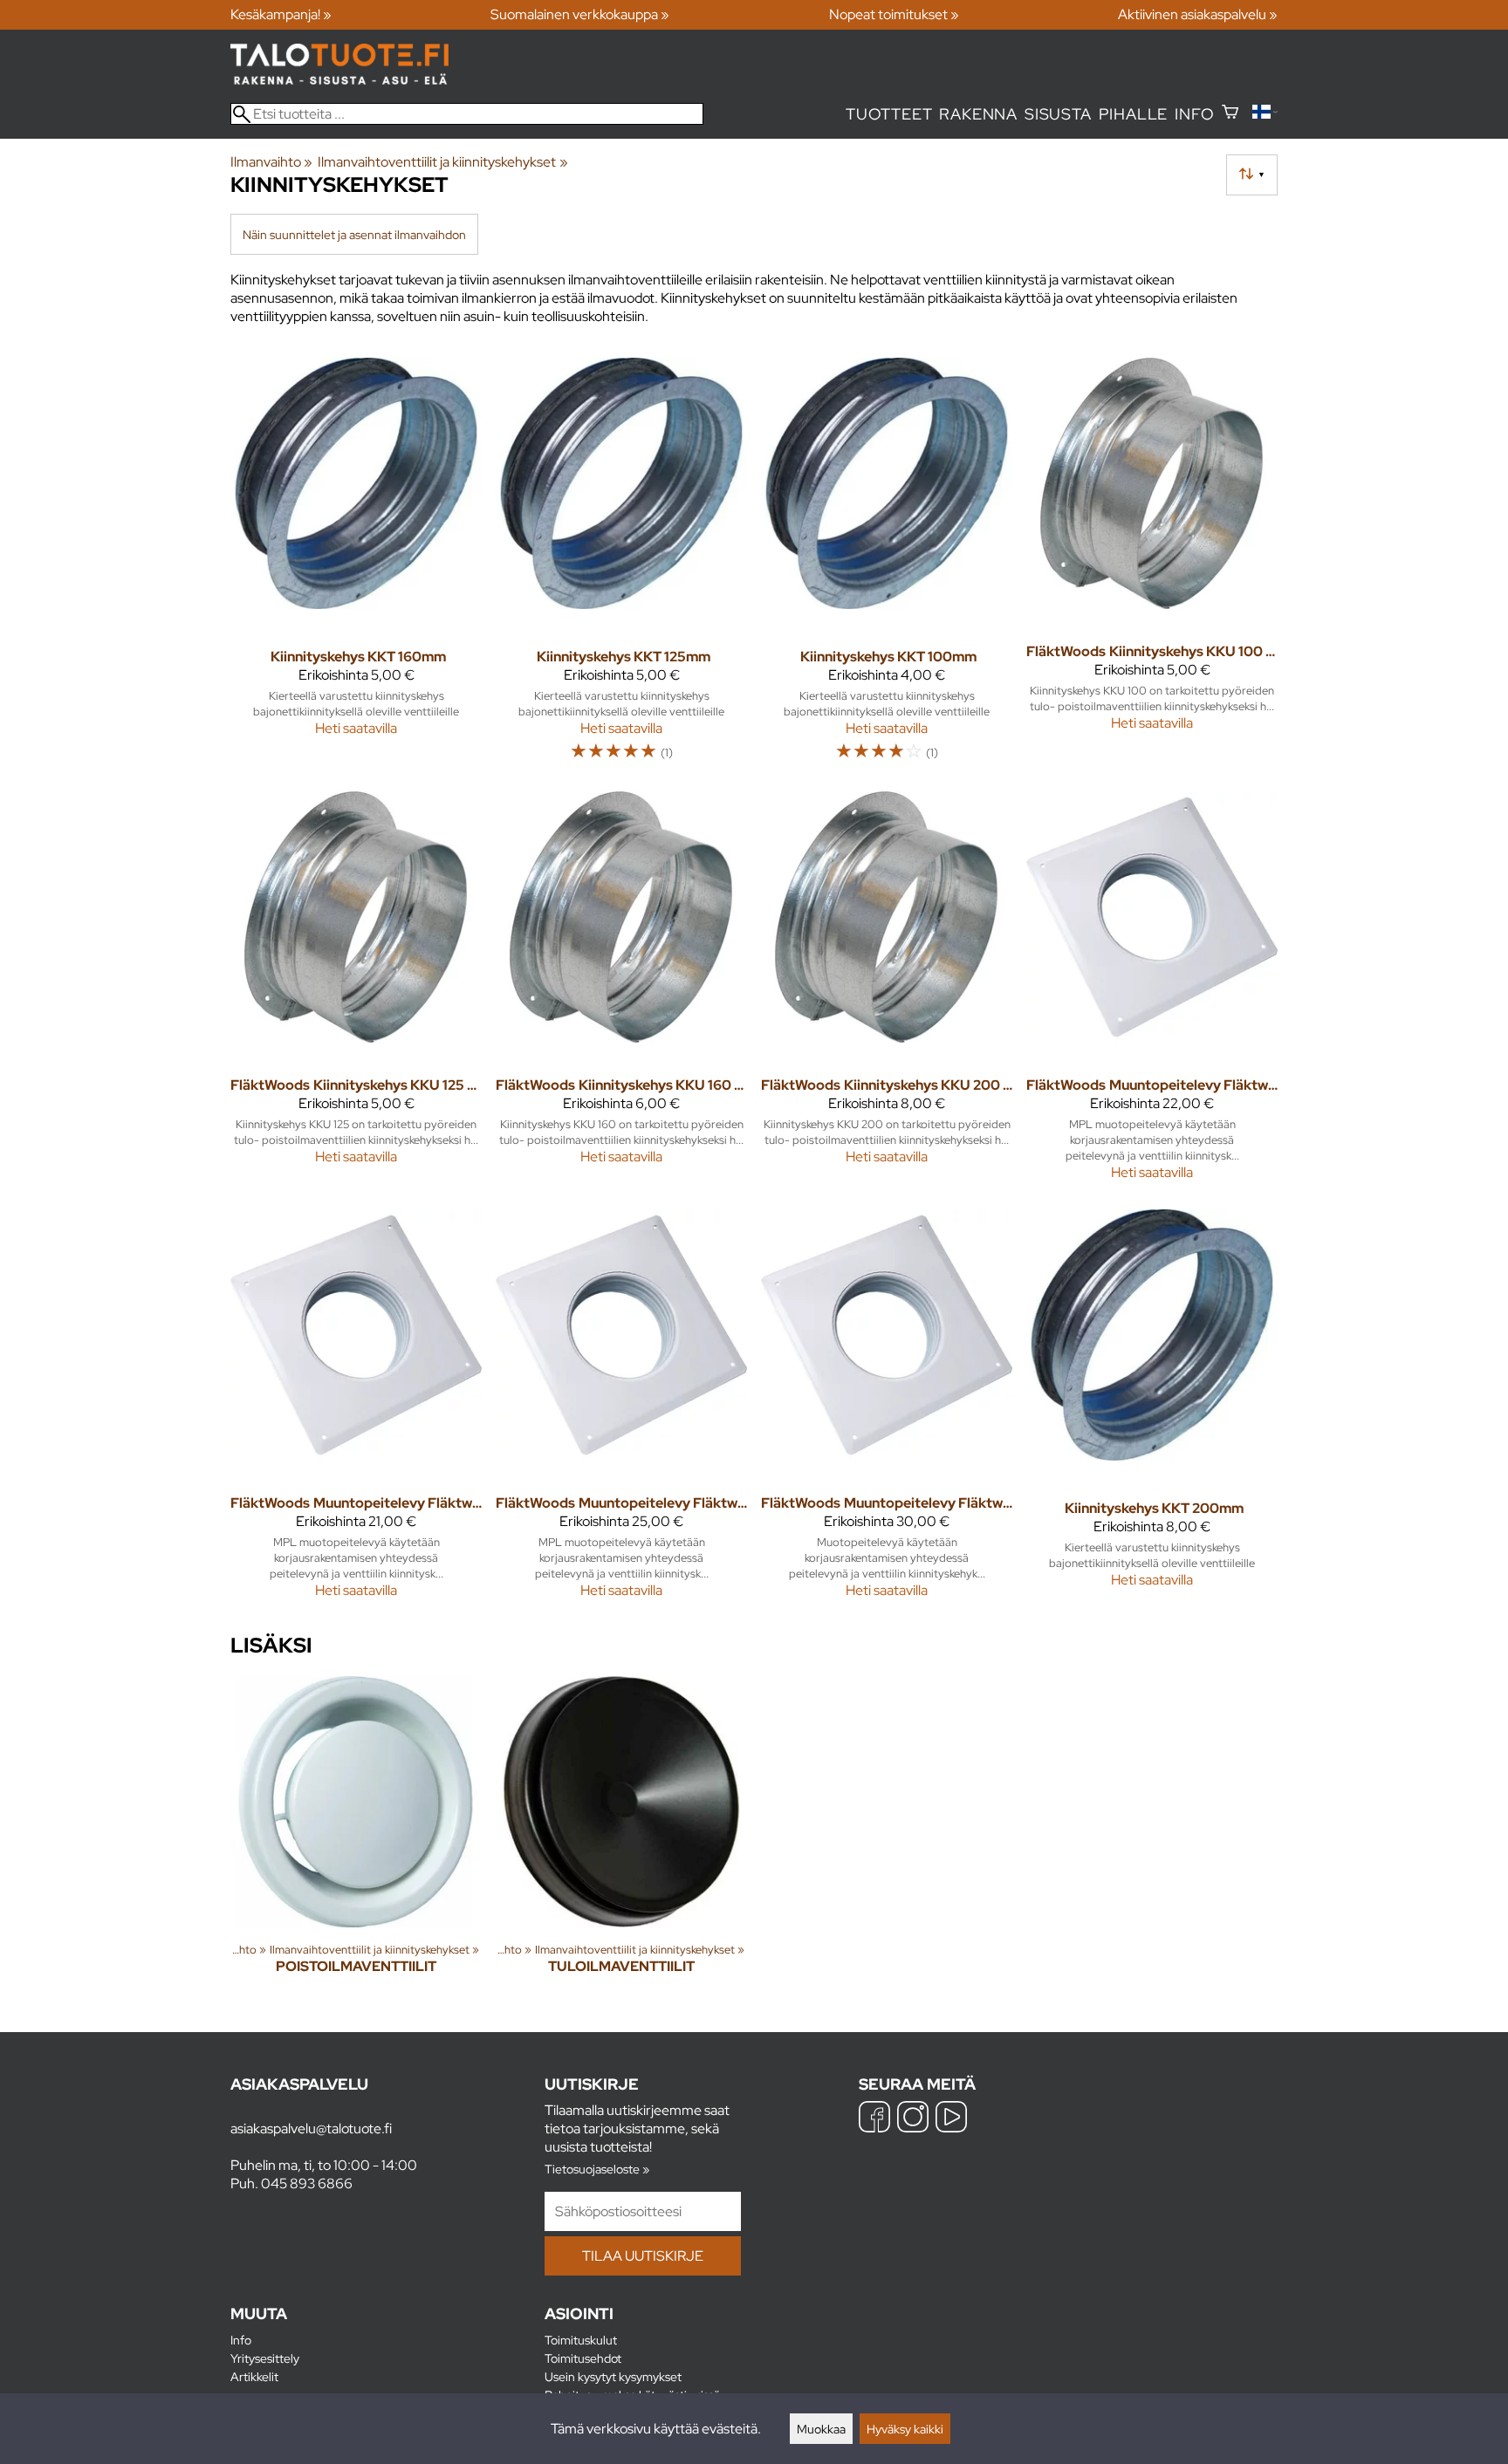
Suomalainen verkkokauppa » (580, 14)
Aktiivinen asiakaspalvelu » (1198, 14)
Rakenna (978, 114)
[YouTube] (951, 2119)
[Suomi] (1265, 114)
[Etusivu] (339, 80)
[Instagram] (913, 2119)
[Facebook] (874, 2119)
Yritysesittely (265, 2358)
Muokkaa (821, 2429)
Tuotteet (889, 114)
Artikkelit (254, 2376)
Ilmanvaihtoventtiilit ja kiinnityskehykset (442, 162)
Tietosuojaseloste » (597, 2169)
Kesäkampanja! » (281, 14)
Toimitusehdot (583, 2358)
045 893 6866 (307, 2183)
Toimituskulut (581, 2340)
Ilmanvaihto (271, 162)
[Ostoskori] (1230, 114)
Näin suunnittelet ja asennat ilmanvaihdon (354, 234)
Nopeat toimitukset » (894, 14)
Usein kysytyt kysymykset (613, 2376)
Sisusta (1058, 114)
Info (1194, 114)
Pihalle (1134, 114)
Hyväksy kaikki (905, 2429)
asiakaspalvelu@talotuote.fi (311, 2129)
